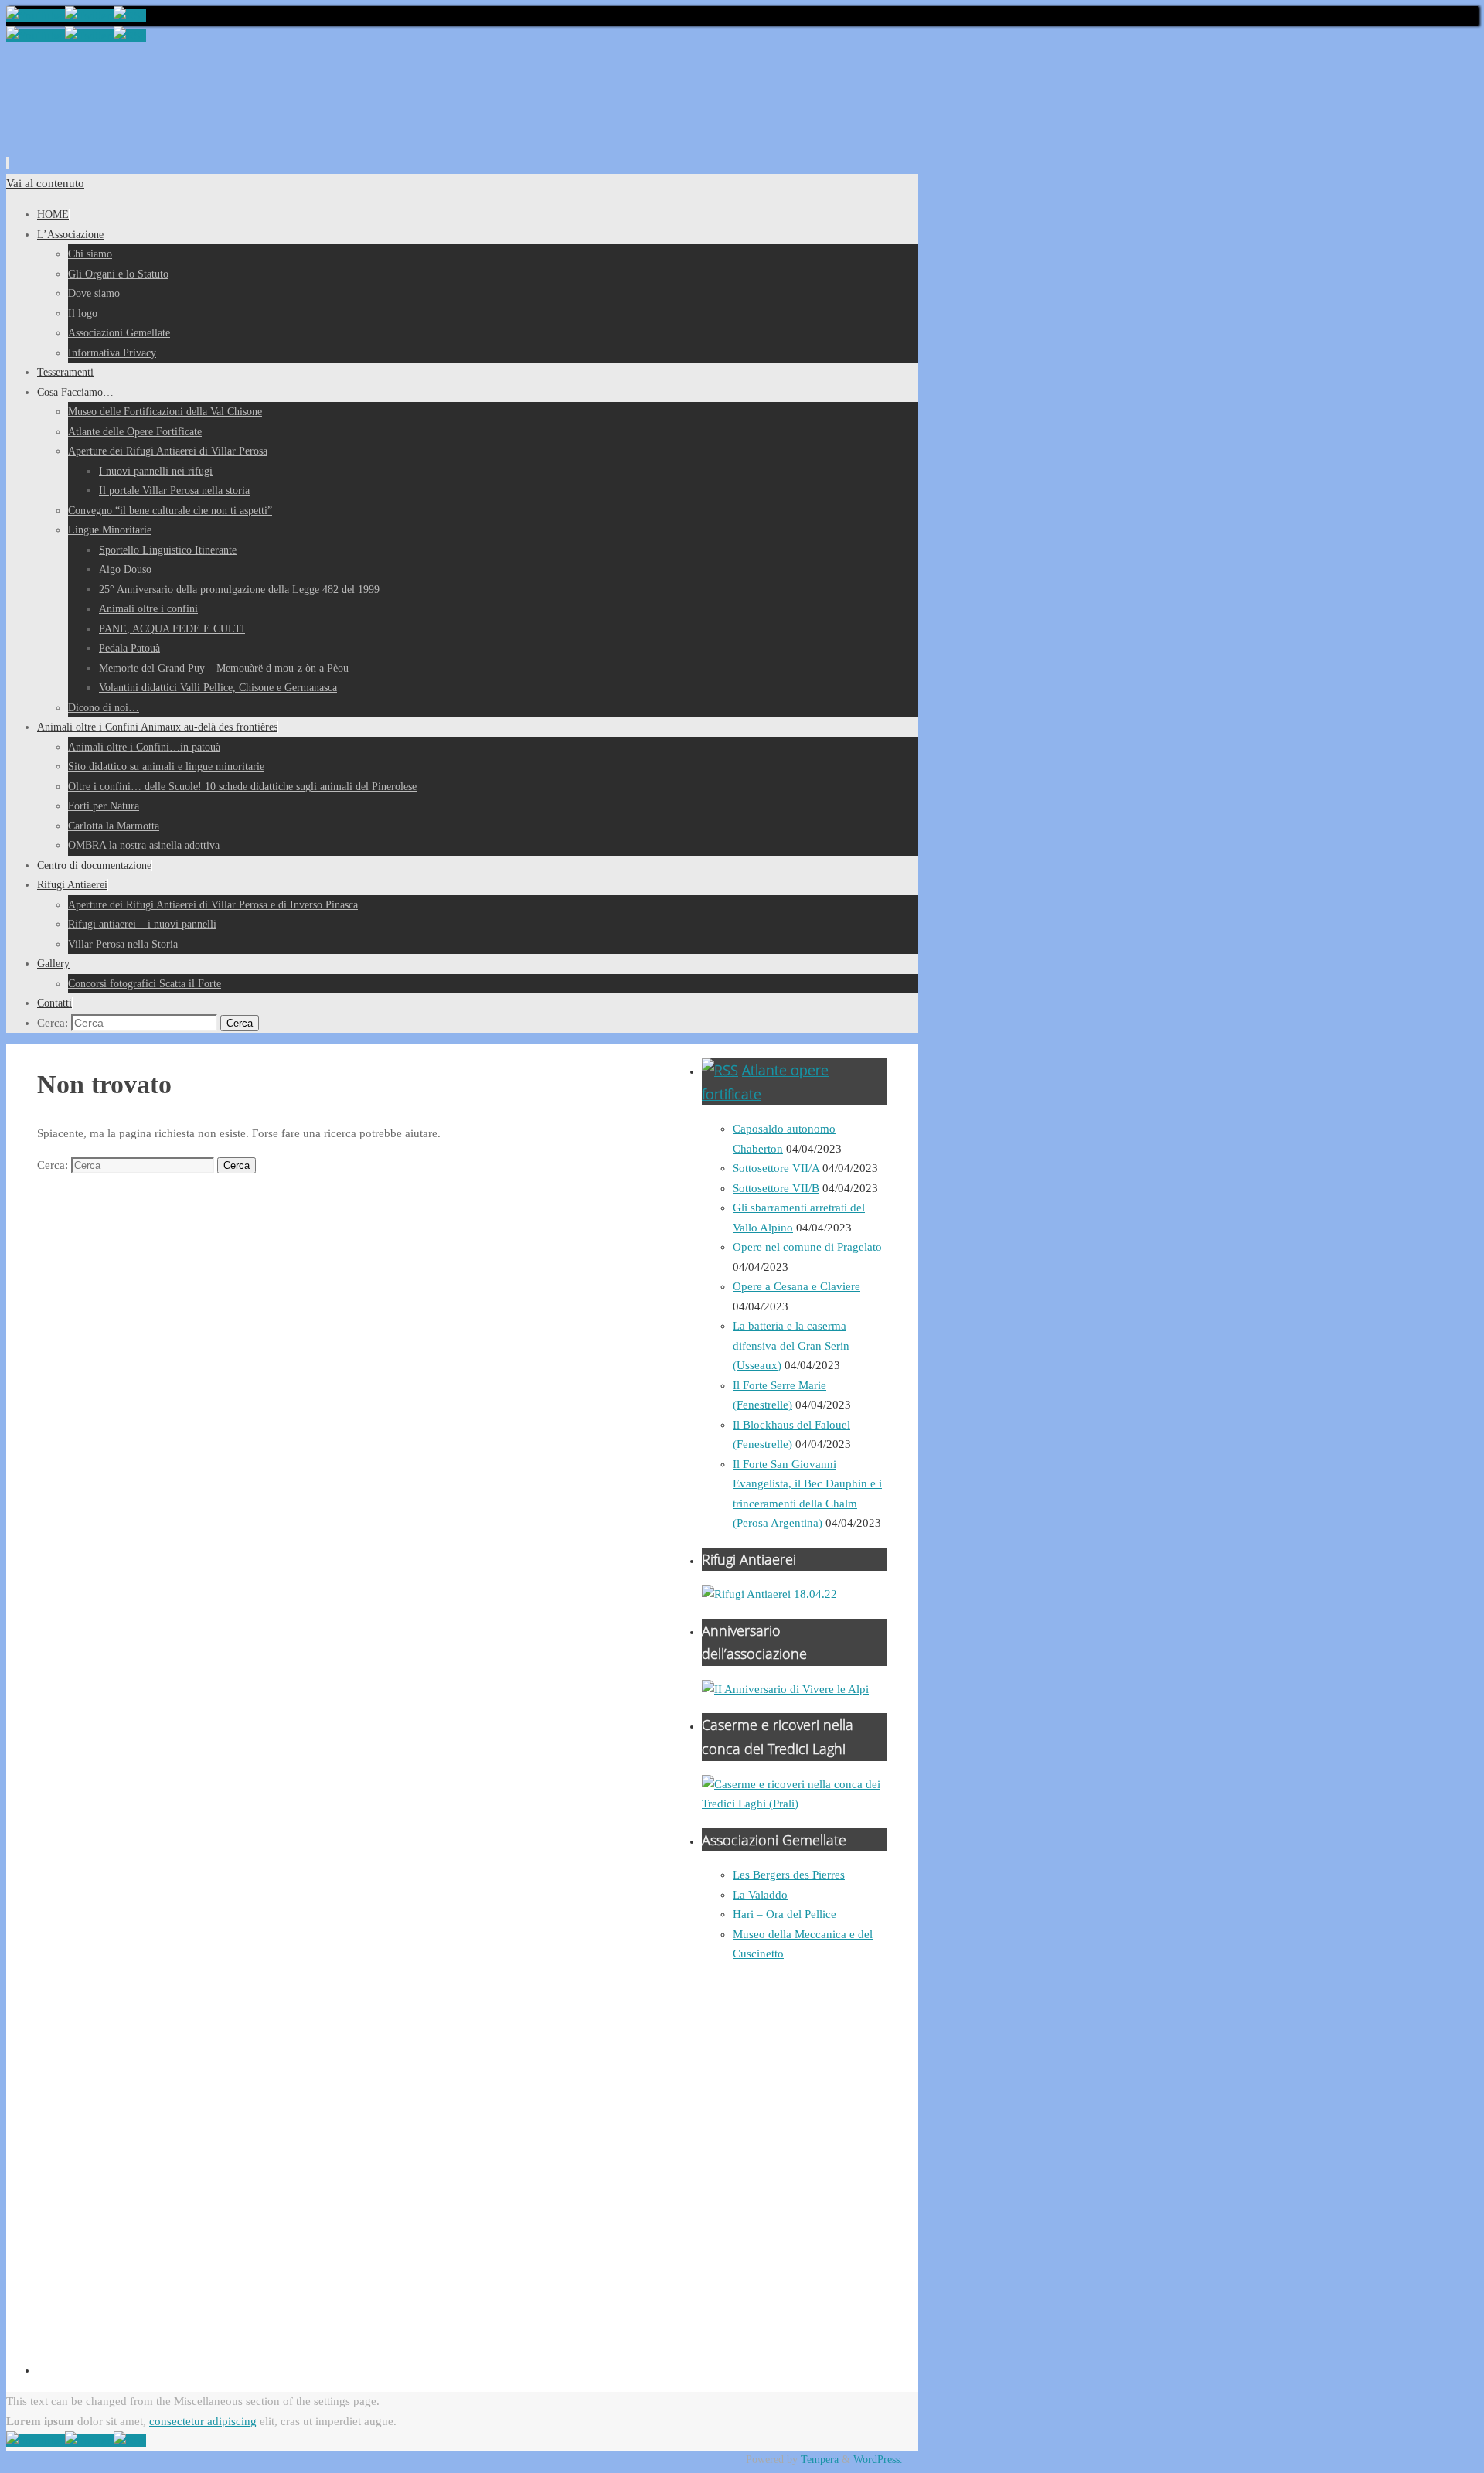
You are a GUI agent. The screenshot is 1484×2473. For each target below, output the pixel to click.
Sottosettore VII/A (776, 1168)
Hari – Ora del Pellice (785, 1914)
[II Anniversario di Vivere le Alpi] (785, 1689)
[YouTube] (36, 15)
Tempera (820, 2459)
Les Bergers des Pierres (789, 1875)
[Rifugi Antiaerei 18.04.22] (769, 1594)
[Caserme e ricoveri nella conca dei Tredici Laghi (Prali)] (795, 1804)
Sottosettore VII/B (776, 1188)
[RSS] (130, 15)
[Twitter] (89, 15)
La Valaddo (760, 1895)
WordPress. (878, 2459)
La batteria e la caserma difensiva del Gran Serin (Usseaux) (791, 1346)
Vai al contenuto (45, 183)
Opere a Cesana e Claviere (796, 1286)
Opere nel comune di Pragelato (807, 1247)
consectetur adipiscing (203, 2421)
